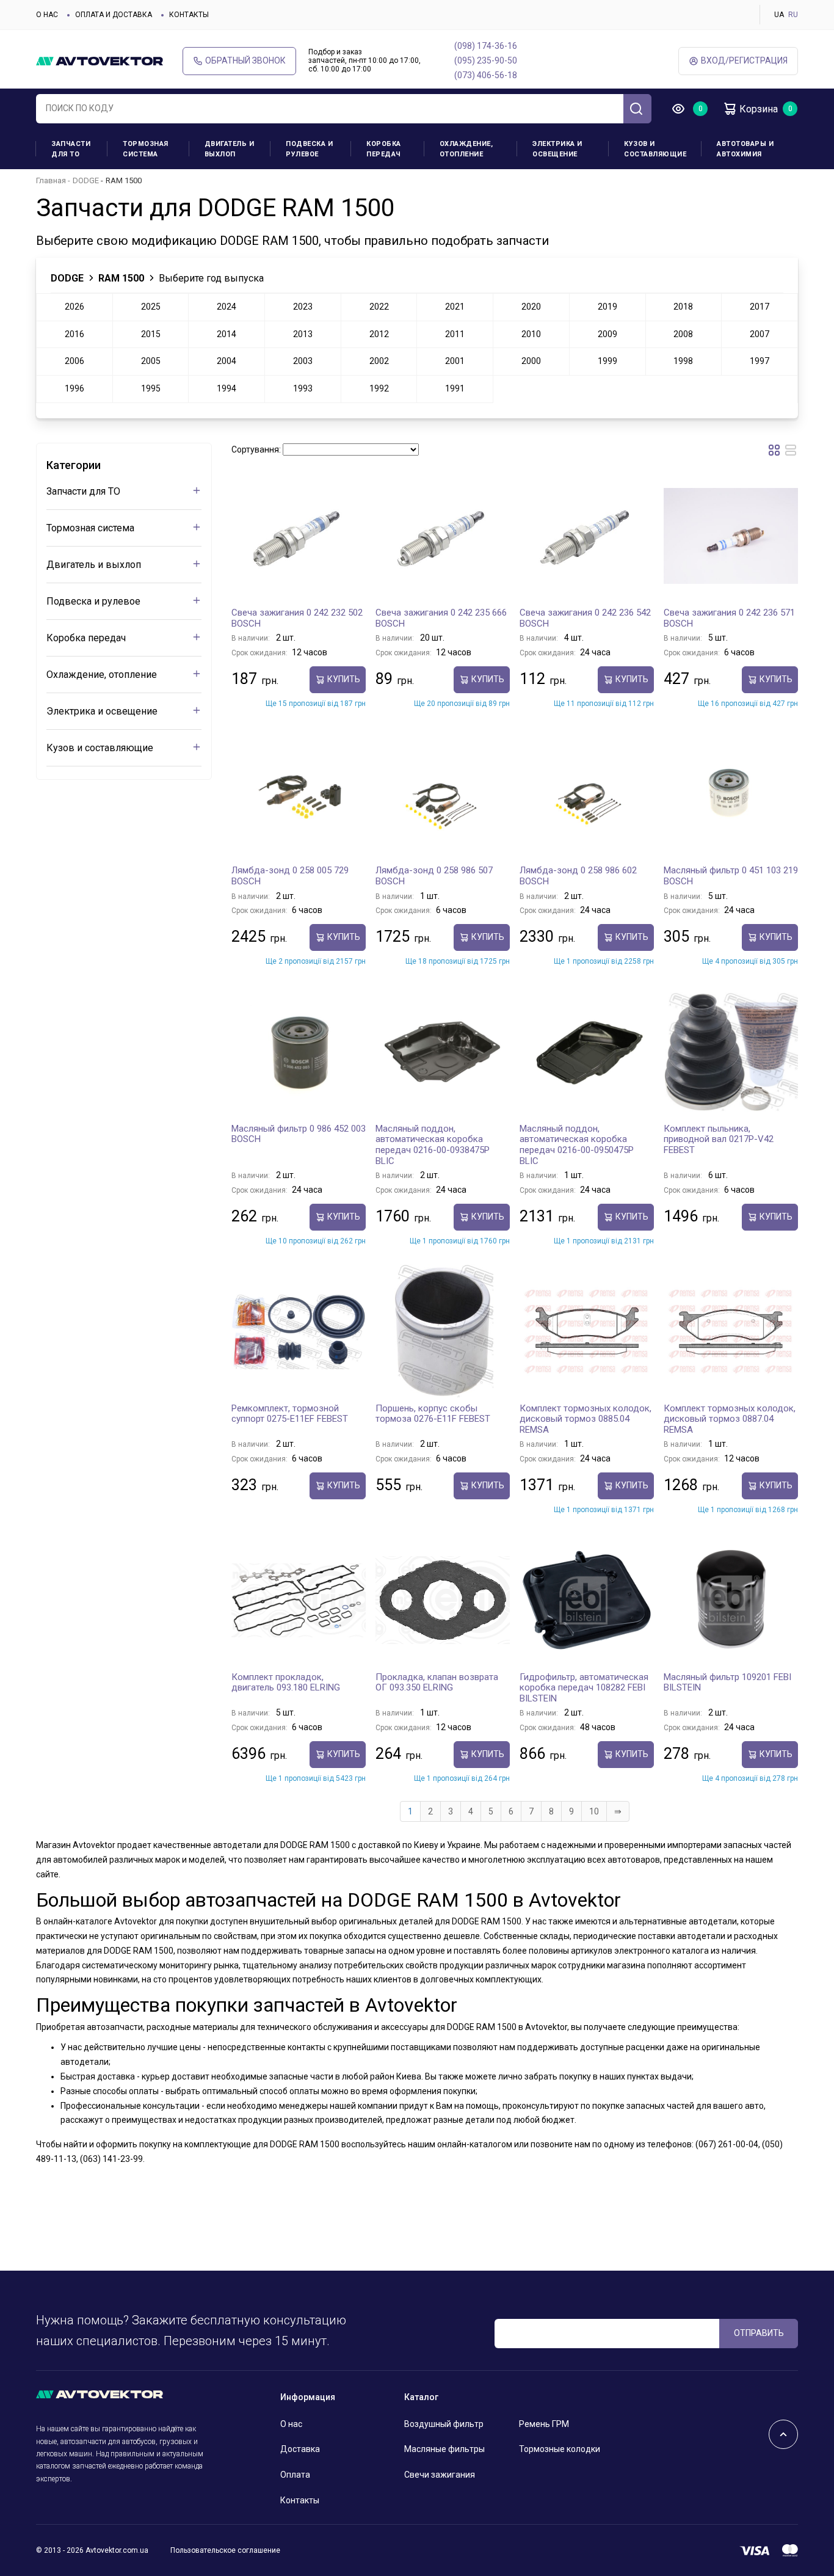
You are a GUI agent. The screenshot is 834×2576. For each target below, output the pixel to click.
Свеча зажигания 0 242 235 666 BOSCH (441, 618)
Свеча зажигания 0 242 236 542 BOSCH (585, 618)
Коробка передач (384, 149)
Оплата (295, 2475)
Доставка (300, 2449)
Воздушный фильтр (444, 2424)
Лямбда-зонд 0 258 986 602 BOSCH (578, 876)
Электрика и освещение (557, 149)
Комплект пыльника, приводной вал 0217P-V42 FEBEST (719, 1139)
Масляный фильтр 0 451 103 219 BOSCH (731, 876)
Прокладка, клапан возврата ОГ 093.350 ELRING (437, 1683)
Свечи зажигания (440, 2475)
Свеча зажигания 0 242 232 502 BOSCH (297, 618)
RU (793, 15)
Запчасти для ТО (71, 149)
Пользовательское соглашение (225, 2550)
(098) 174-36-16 (486, 46)
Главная (51, 180)
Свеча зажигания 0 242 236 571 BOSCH (729, 618)
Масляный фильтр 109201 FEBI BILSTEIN (727, 1683)
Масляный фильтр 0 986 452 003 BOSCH (299, 1134)
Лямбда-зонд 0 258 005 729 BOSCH (290, 876)
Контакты (189, 15)
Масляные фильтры (444, 2449)
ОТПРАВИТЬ (759, 2333)
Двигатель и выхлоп (230, 149)
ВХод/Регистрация (744, 60)
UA (779, 15)
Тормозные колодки (560, 2449)
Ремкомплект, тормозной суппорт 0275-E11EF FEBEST (290, 1414)
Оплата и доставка (114, 15)
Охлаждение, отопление (466, 149)
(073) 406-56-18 (486, 75)
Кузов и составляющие (655, 149)
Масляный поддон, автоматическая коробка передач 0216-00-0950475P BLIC (577, 1145)
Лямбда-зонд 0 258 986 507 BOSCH (434, 876)
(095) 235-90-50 (486, 60)
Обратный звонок (245, 60)
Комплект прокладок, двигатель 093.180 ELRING (286, 1683)
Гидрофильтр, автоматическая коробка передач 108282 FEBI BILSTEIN (584, 1688)
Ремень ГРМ (544, 2424)
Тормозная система (146, 149)
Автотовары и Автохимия (745, 149)
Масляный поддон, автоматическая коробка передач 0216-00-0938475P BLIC (433, 1145)
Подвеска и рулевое (309, 149)
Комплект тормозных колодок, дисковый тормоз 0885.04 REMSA (586, 1419)
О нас (47, 15)
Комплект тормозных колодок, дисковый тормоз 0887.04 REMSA (730, 1419)
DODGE (86, 180)
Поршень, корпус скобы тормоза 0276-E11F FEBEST (433, 1414)
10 (594, 1811)
